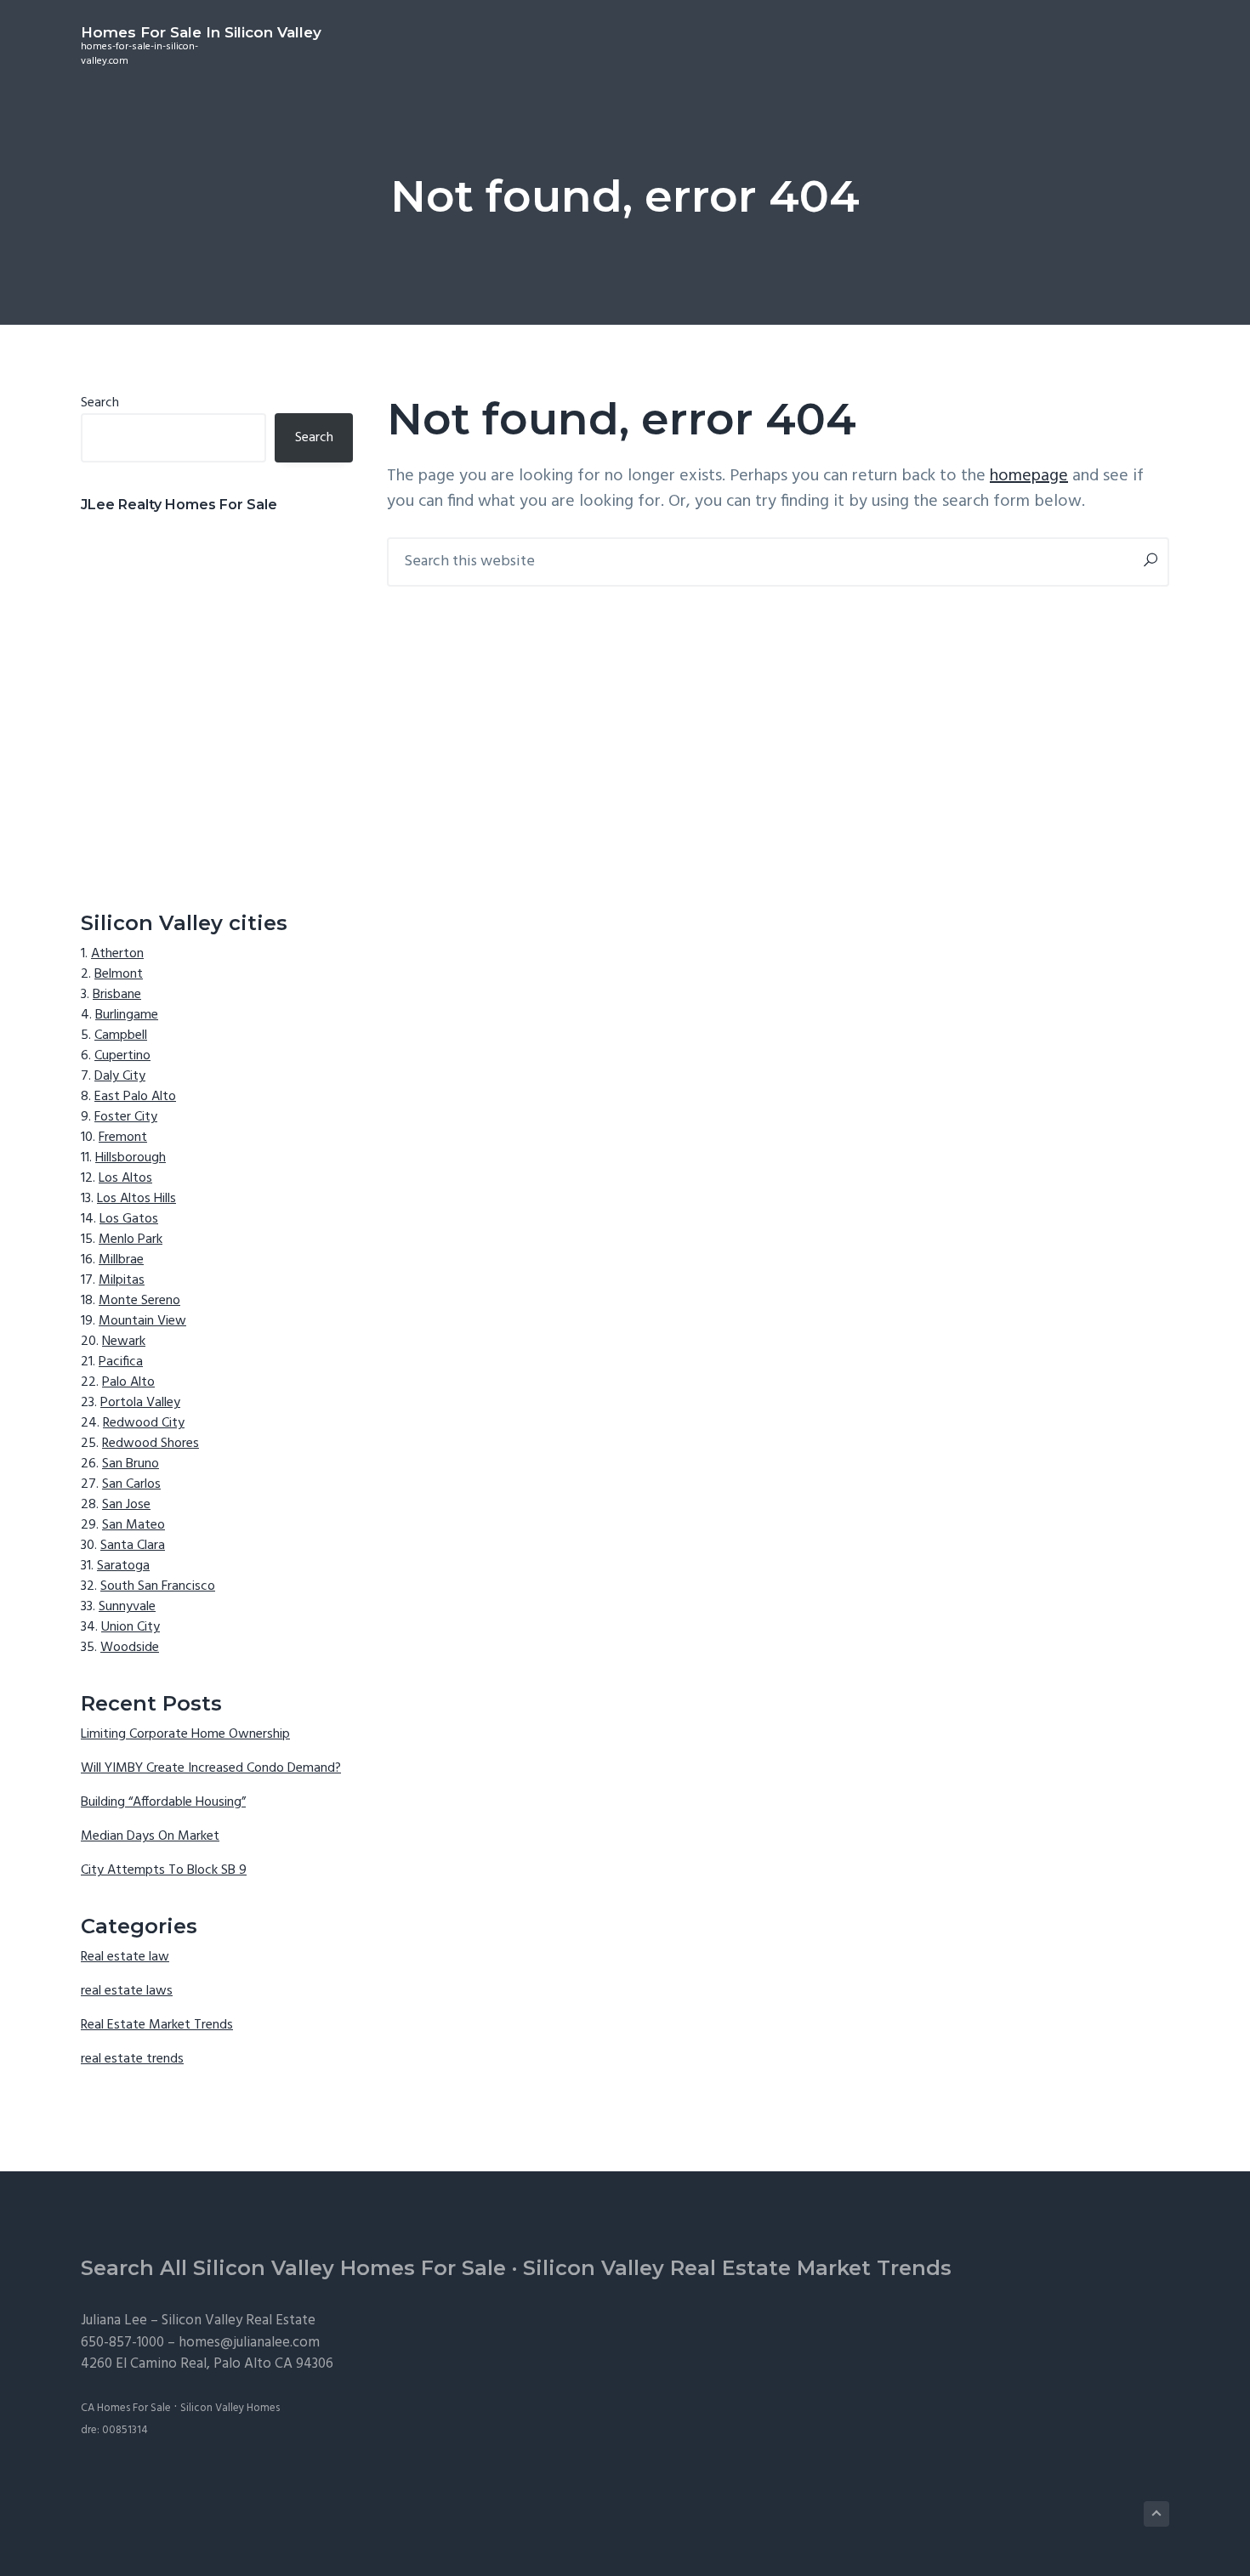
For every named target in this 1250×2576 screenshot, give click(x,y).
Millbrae (121, 1260)
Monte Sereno (139, 1301)
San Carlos (131, 1484)
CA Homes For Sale (126, 2408)
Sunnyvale (127, 1607)
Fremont (123, 1138)
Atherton (117, 954)
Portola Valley (140, 1403)
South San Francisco (158, 1586)
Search (100, 403)
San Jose (126, 1505)
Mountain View (142, 1321)
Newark (124, 1342)
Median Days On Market (150, 1836)
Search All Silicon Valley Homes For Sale (293, 2268)
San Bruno (131, 1464)
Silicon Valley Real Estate (239, 2321)
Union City (131, 1627)
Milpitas (122, 1280)
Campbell (121, 1036)
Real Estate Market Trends (157, 2025)
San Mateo (134, 1525)
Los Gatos (129, 1219)
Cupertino (122, 1056)
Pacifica (121, 1362)
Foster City (126, 1117)
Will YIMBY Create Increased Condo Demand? (211, 1768)
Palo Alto (128, 1382)
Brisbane (117, 995)
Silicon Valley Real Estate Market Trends (737, 2268)
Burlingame (127, 1015)
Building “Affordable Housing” (163, 1802)
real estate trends (132, 2059)
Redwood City (144, 1423)
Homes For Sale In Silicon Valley (201, 32)
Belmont (119, 974)
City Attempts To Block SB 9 (164, 1870)
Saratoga (123, 1566)
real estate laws (127, 1991)
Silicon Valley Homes (230, 2408)
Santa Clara (133, 1546)
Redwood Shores (151, 1444)
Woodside (130, 1648)
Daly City (120, 1076)
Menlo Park (131, 1240)
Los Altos (125, 1178)
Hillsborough (131, 1158)
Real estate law (125, 1957)
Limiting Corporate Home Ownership (185, 1734)
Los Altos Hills (136, 1199)
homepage (1029, 476)
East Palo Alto (135, 1097)
